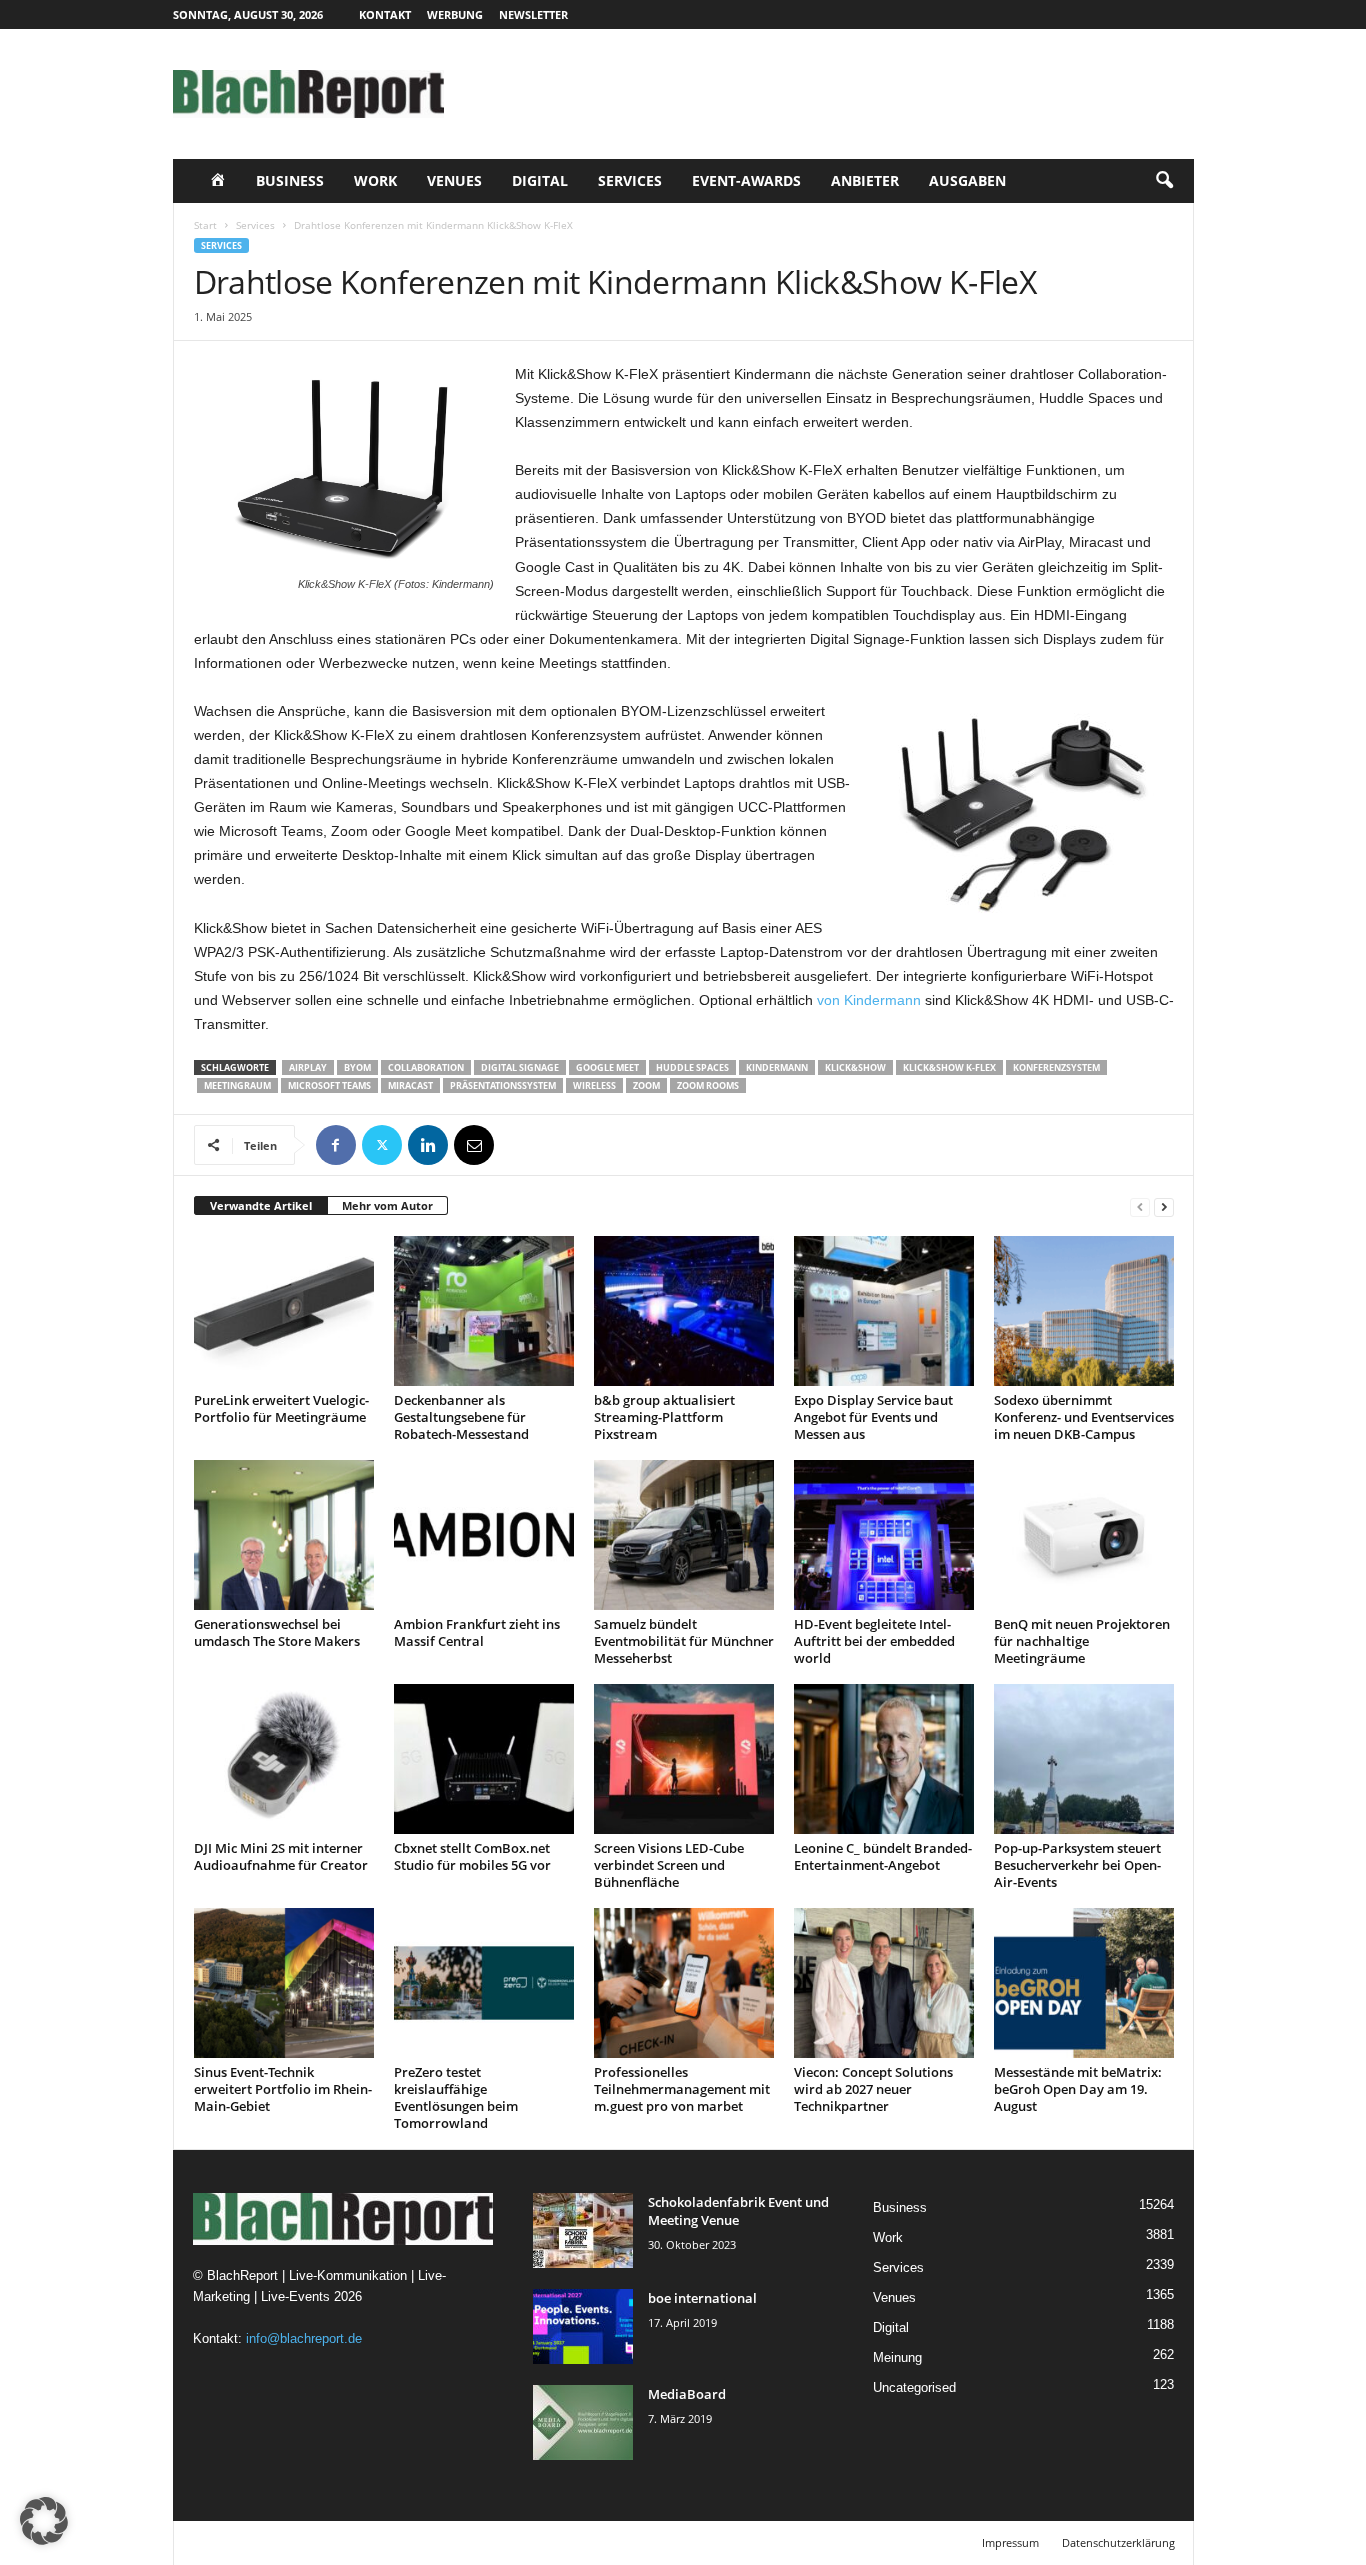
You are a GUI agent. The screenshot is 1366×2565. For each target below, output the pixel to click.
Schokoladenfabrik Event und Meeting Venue (738, 2211)
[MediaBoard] (583, 2422)
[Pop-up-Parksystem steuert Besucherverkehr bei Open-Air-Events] (1084, 1759)
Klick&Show (855, 1067)
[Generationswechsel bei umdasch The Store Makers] (284, 1535)
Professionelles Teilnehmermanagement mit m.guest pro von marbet (682, 2089)
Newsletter (533, 14)
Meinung (897, 2357)
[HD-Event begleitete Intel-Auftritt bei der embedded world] (884, 1535)
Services (630, 180)
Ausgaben (967, 180)
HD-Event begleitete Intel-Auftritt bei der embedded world (874, 1641)
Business (290, 180)
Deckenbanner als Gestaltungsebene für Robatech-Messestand (461, 1417)
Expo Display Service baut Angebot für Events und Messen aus (873, 1417)
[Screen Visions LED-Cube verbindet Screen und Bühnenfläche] (684, 1759)
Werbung (455, 14)
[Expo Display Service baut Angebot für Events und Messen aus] (884, 1311)
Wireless (594, 1085)
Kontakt (385, 14)
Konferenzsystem (1056, 1067)
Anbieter (865, 180)
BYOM (357, 1067)
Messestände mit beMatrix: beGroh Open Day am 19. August (1078, 2089)
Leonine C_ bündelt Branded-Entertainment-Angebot (883, 1856)
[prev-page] (1140, 1206)
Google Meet (607, 1067)
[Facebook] (336, 1145)
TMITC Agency (361, 2542)
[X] (382, 1145)
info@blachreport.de (304, 2338)
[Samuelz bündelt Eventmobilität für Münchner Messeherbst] (684, 1535)
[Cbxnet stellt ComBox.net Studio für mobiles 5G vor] (484, 1759)
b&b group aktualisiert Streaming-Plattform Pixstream (664, 1417)
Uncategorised (914, 2387)
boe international (702, 2298)
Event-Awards (746, 180)
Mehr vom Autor (387, 1205)
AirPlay (308, 1067)
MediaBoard (687, 2394)
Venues (454, 180)
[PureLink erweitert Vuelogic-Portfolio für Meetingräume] (284, 1311)
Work (375, 180)
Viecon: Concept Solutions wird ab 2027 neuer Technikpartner (873, 2089)
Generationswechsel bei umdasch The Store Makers (277, 1632)
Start (205, 225)
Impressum (1010, 2542)
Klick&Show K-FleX (949, 1067)
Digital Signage (520, 1067)
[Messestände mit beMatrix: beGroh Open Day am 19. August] (1084, 1983)
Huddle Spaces (692, 1067)
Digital (540, 180)
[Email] (474, 1145)
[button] (1164, 181)
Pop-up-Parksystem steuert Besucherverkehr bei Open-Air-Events (1077, 1865)
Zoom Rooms (708, 1085)
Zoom (646, 1085)
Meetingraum (237, 1085)
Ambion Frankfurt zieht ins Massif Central (477, 1632)
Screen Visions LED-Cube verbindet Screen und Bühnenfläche (669, 1865)
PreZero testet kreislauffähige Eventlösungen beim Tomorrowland (456, 2097)
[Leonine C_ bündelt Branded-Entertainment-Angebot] (884, 1759)
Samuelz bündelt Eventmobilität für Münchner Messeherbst (684, 1641)
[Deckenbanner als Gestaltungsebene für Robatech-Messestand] (484, 1311)
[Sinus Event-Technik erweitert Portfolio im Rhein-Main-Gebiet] (284, 1983)
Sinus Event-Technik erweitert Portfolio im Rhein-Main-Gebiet (283, 2089)
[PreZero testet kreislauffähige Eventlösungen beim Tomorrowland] (484, 1983)
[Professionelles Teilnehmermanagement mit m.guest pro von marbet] (684, 1983)
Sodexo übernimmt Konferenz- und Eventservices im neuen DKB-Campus (1084, 1417)
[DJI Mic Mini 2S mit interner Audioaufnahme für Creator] (284, 1759)
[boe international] (583, 2326)
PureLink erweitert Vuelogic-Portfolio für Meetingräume (281, 1408)
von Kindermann (869, 1000)
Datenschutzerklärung (1118, 2542)
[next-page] (1164, 1206)
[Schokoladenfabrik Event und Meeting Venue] (583, 2230)
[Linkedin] (428, 1145)
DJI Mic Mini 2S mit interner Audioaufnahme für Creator (281, 1856)
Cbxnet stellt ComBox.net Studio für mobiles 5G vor (472, 1856)
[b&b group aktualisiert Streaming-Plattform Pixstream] (684, 1311)
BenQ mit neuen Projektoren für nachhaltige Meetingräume (1082, 1641)
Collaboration (426, 1067)
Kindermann (777, 1067)
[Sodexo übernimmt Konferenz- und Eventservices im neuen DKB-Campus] (1084, 1311)
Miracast (410, 1085)
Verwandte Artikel (261, 1205)
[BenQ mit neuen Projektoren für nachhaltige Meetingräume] (1084, 1535)
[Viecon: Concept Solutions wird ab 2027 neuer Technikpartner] (884, 1983)
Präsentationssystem (503, 1085)
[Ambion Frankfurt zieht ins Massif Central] (484, 1535)
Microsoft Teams (329, 1085)
